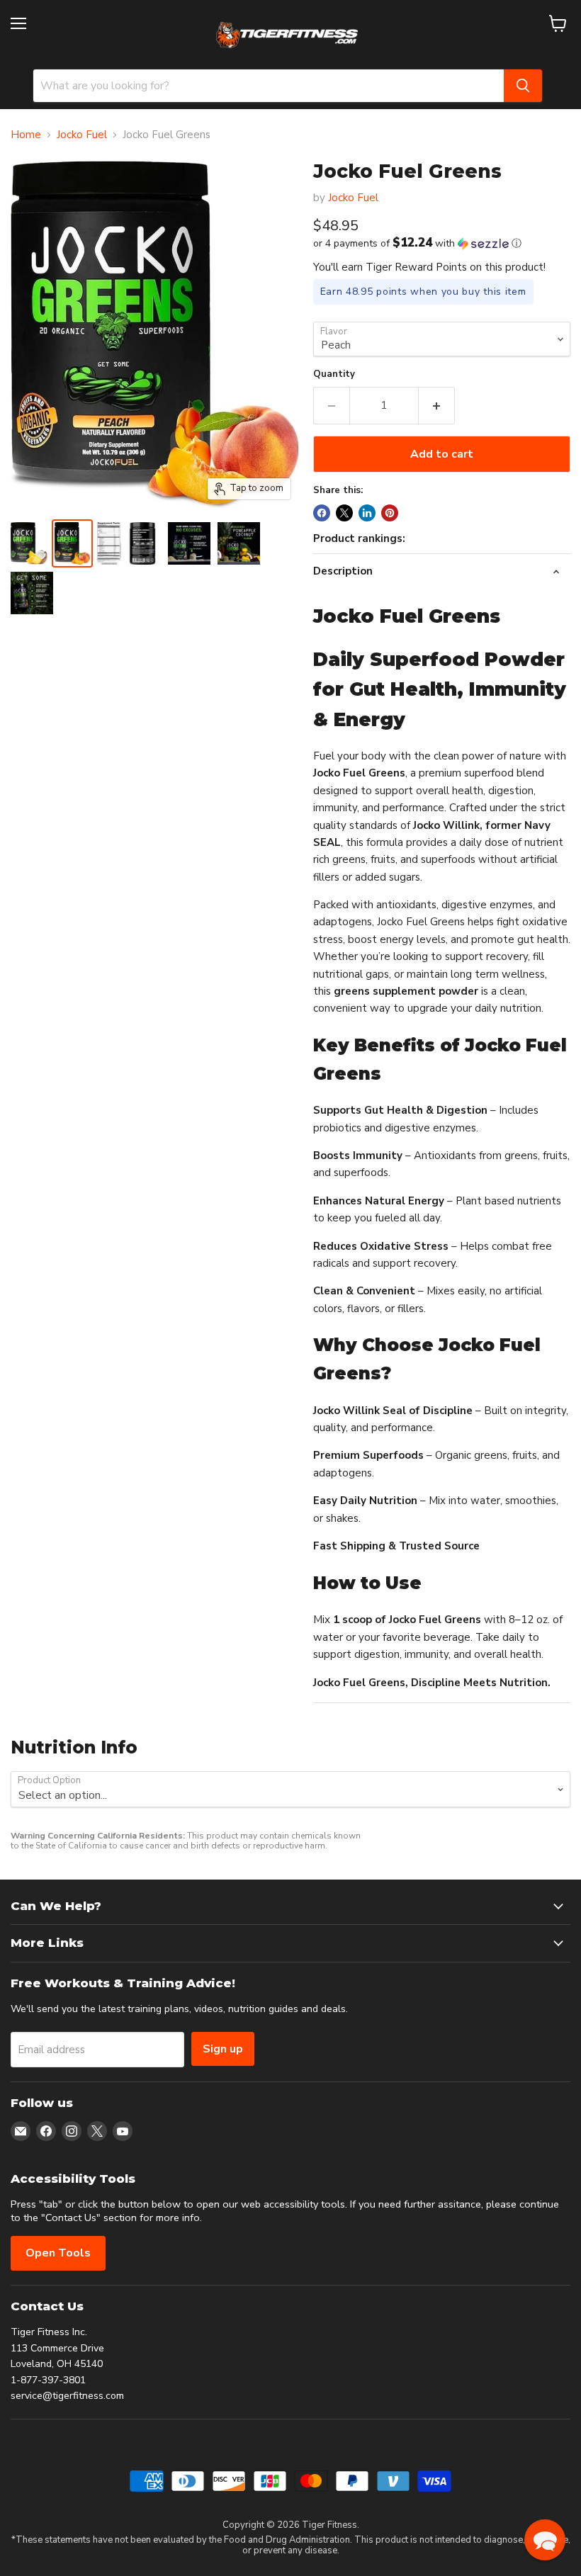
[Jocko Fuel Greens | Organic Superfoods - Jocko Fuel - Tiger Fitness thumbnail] (29, 543)
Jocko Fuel (82, 135)
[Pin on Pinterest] (390, 513)
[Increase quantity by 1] (437, 405)
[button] (442, 243)
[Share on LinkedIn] (367, 513)
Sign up (223, 2049)
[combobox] (269, 86)
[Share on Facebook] (322, 513)
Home (26, 135)
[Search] (523, 86)
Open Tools (58, 2253)
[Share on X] (344, 513)
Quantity (334, 374)
